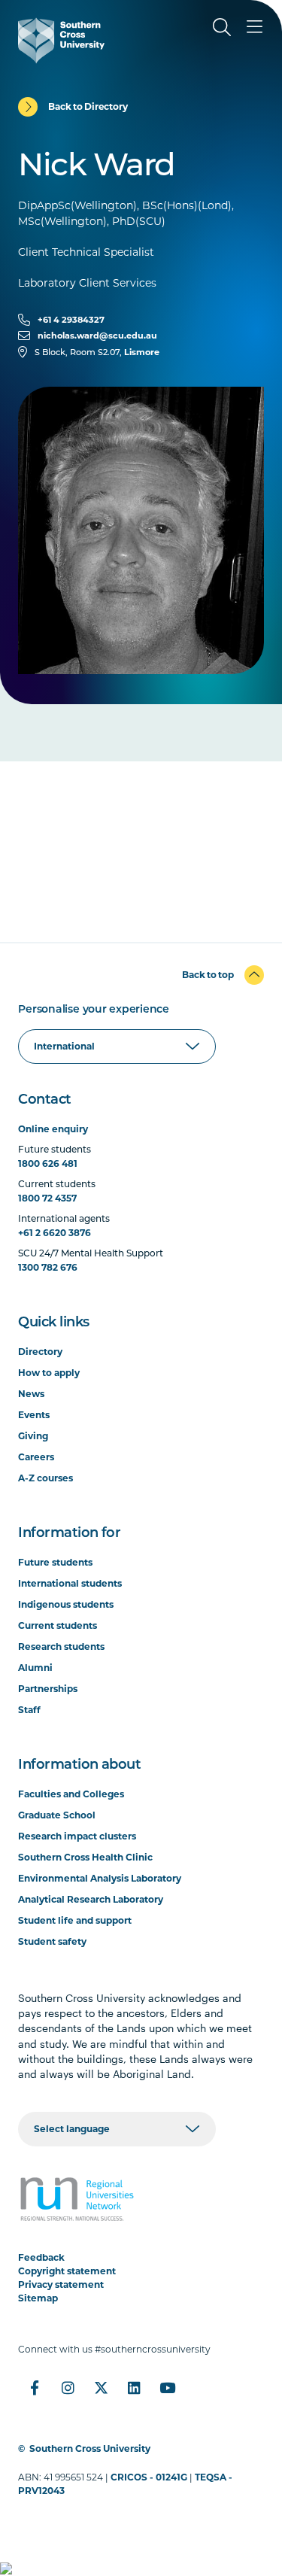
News (31, 1394)
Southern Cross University (90, 2448)
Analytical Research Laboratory (91, 1899)
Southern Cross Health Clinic (85, 1857)
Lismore (142, 352)
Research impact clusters (77, 1836)
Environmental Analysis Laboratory (100, 1878)
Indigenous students (66, 1604)
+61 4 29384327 (71, 320)
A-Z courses (45, 1478)
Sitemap (38, 2298)
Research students (61, 1646)
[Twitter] (101, 2388)
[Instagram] (68, 2388)
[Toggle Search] (222, 27)
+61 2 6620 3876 (55, 1233)
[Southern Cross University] (61, 41)
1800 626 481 (48, 1163)
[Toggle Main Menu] (255, 27)
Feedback (41, 2257)
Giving (33, 1436)
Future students (55, 1562)
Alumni (35, 1668)
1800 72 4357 (47, 1198)
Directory (40, 1352)
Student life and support (75, 1920)
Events (34, 1415)
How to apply (49, 1373)
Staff (29, 1710)
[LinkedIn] (134, 2388)
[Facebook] (35, 2388)
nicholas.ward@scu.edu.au (97, 336)
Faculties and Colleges (71, 1794)
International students (70, 1583)
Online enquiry (53, 1129)
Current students (58, 1625)
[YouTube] (167, 2388)
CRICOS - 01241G (149, 2477)
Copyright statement (67, 2271)
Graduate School (57, 1815)
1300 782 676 (48, 1267)
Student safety (52, 1941)
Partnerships (48, 1689)
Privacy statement (61, 2284)
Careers (36, 1457)
